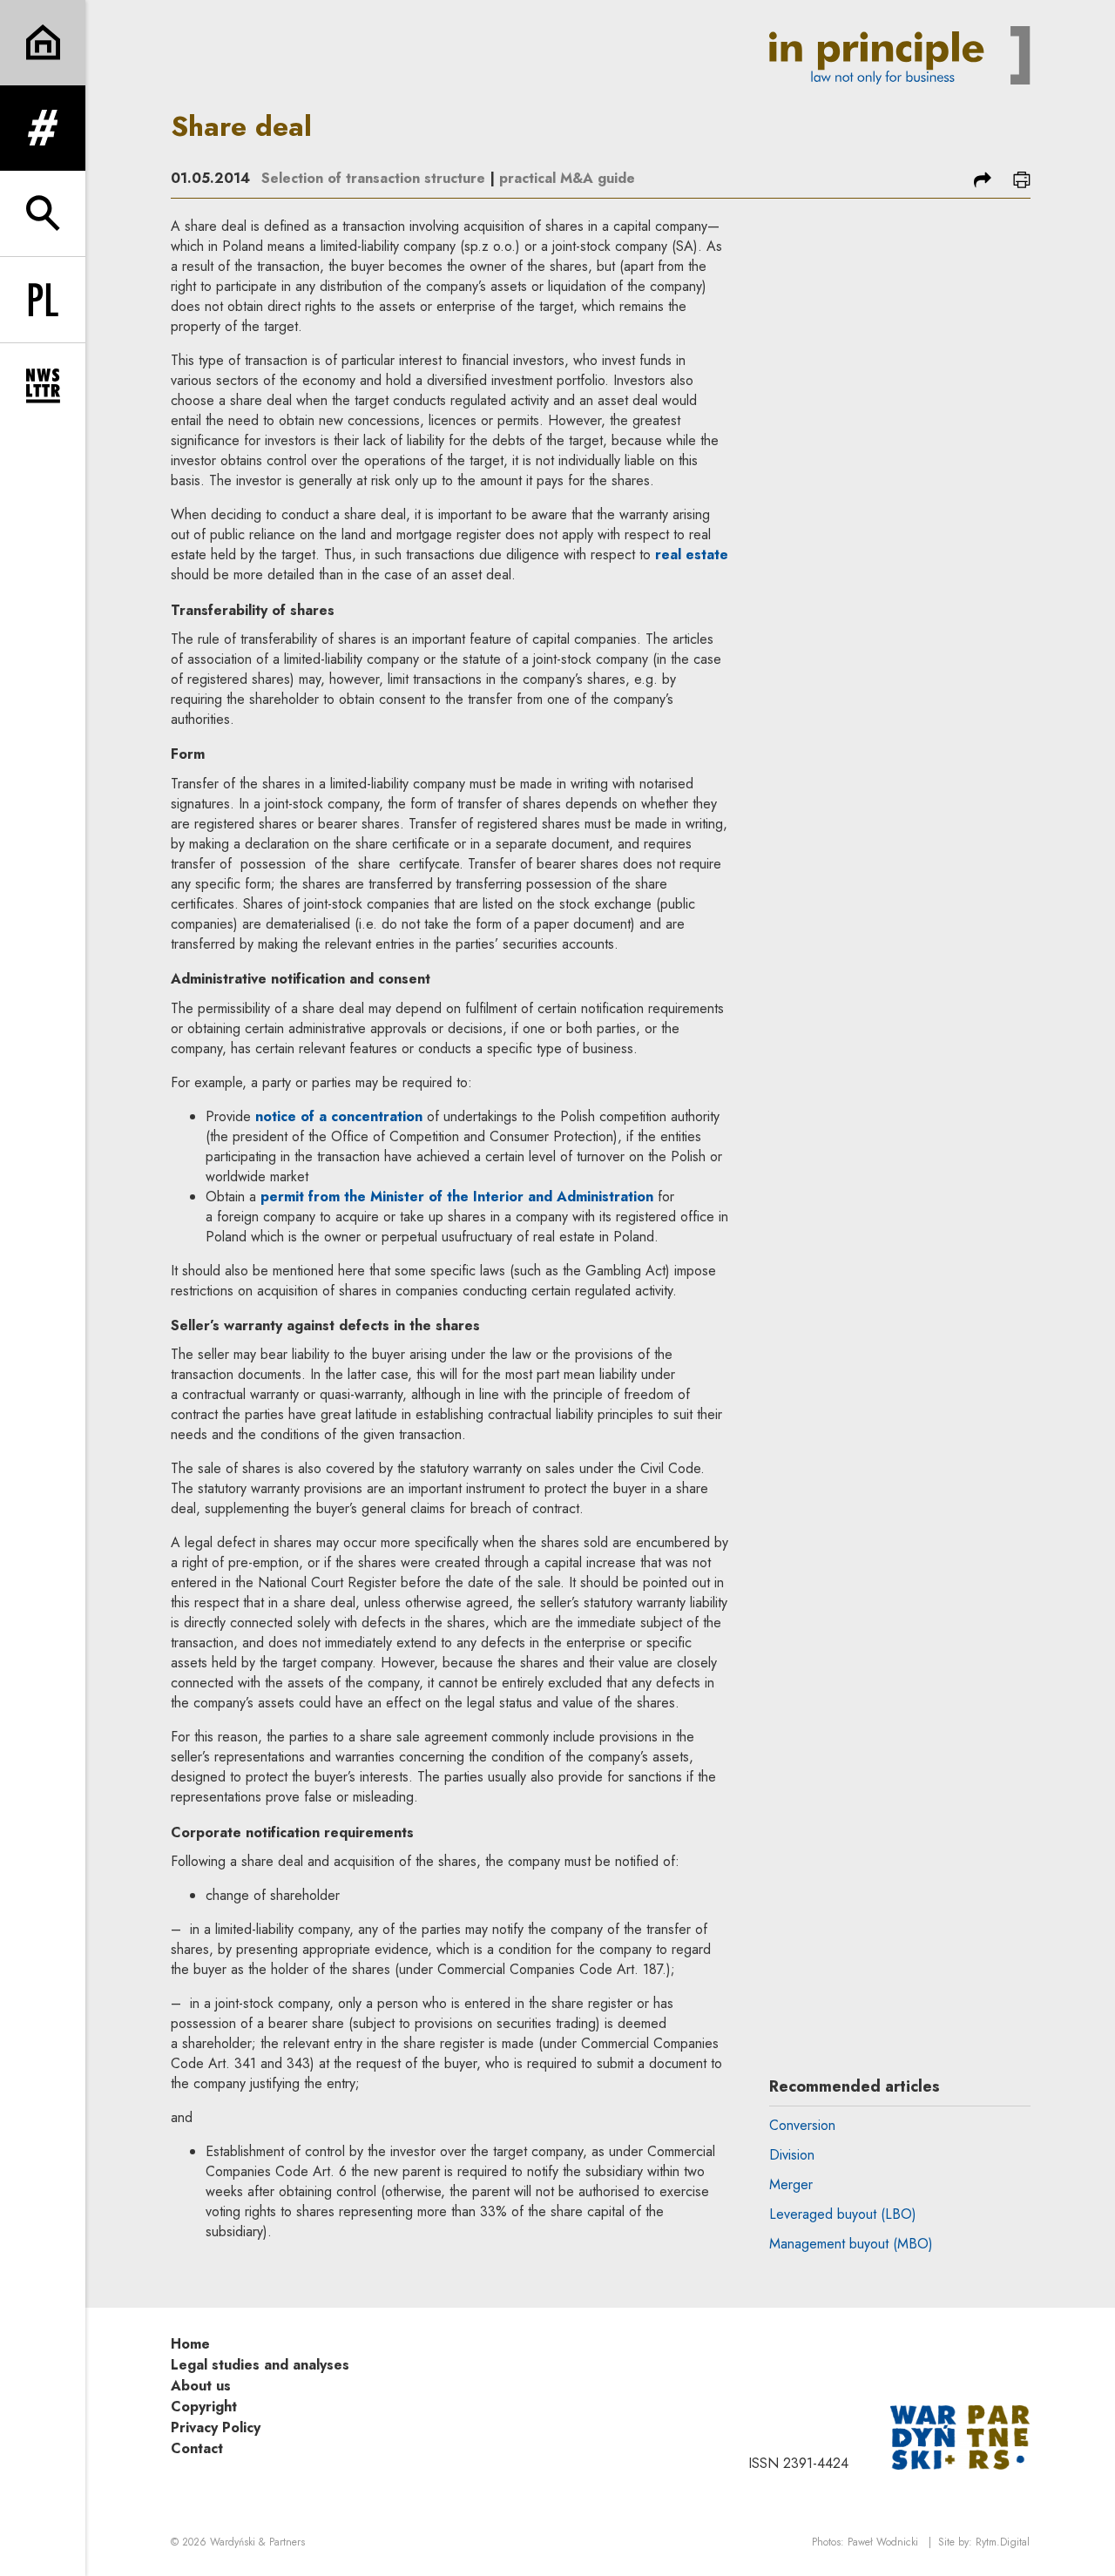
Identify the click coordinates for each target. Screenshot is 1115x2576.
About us (201, 2386)
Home (190, 2344)
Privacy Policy (216, 2427)
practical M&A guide (567, 178)
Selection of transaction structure (373, 178)
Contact (197, 2448)
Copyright (204, 2407)
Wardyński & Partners (257, 2542)
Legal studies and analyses (260, 2365)
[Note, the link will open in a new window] (960, 2436)
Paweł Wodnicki (883, 2542)
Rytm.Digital (1003, 2542)
